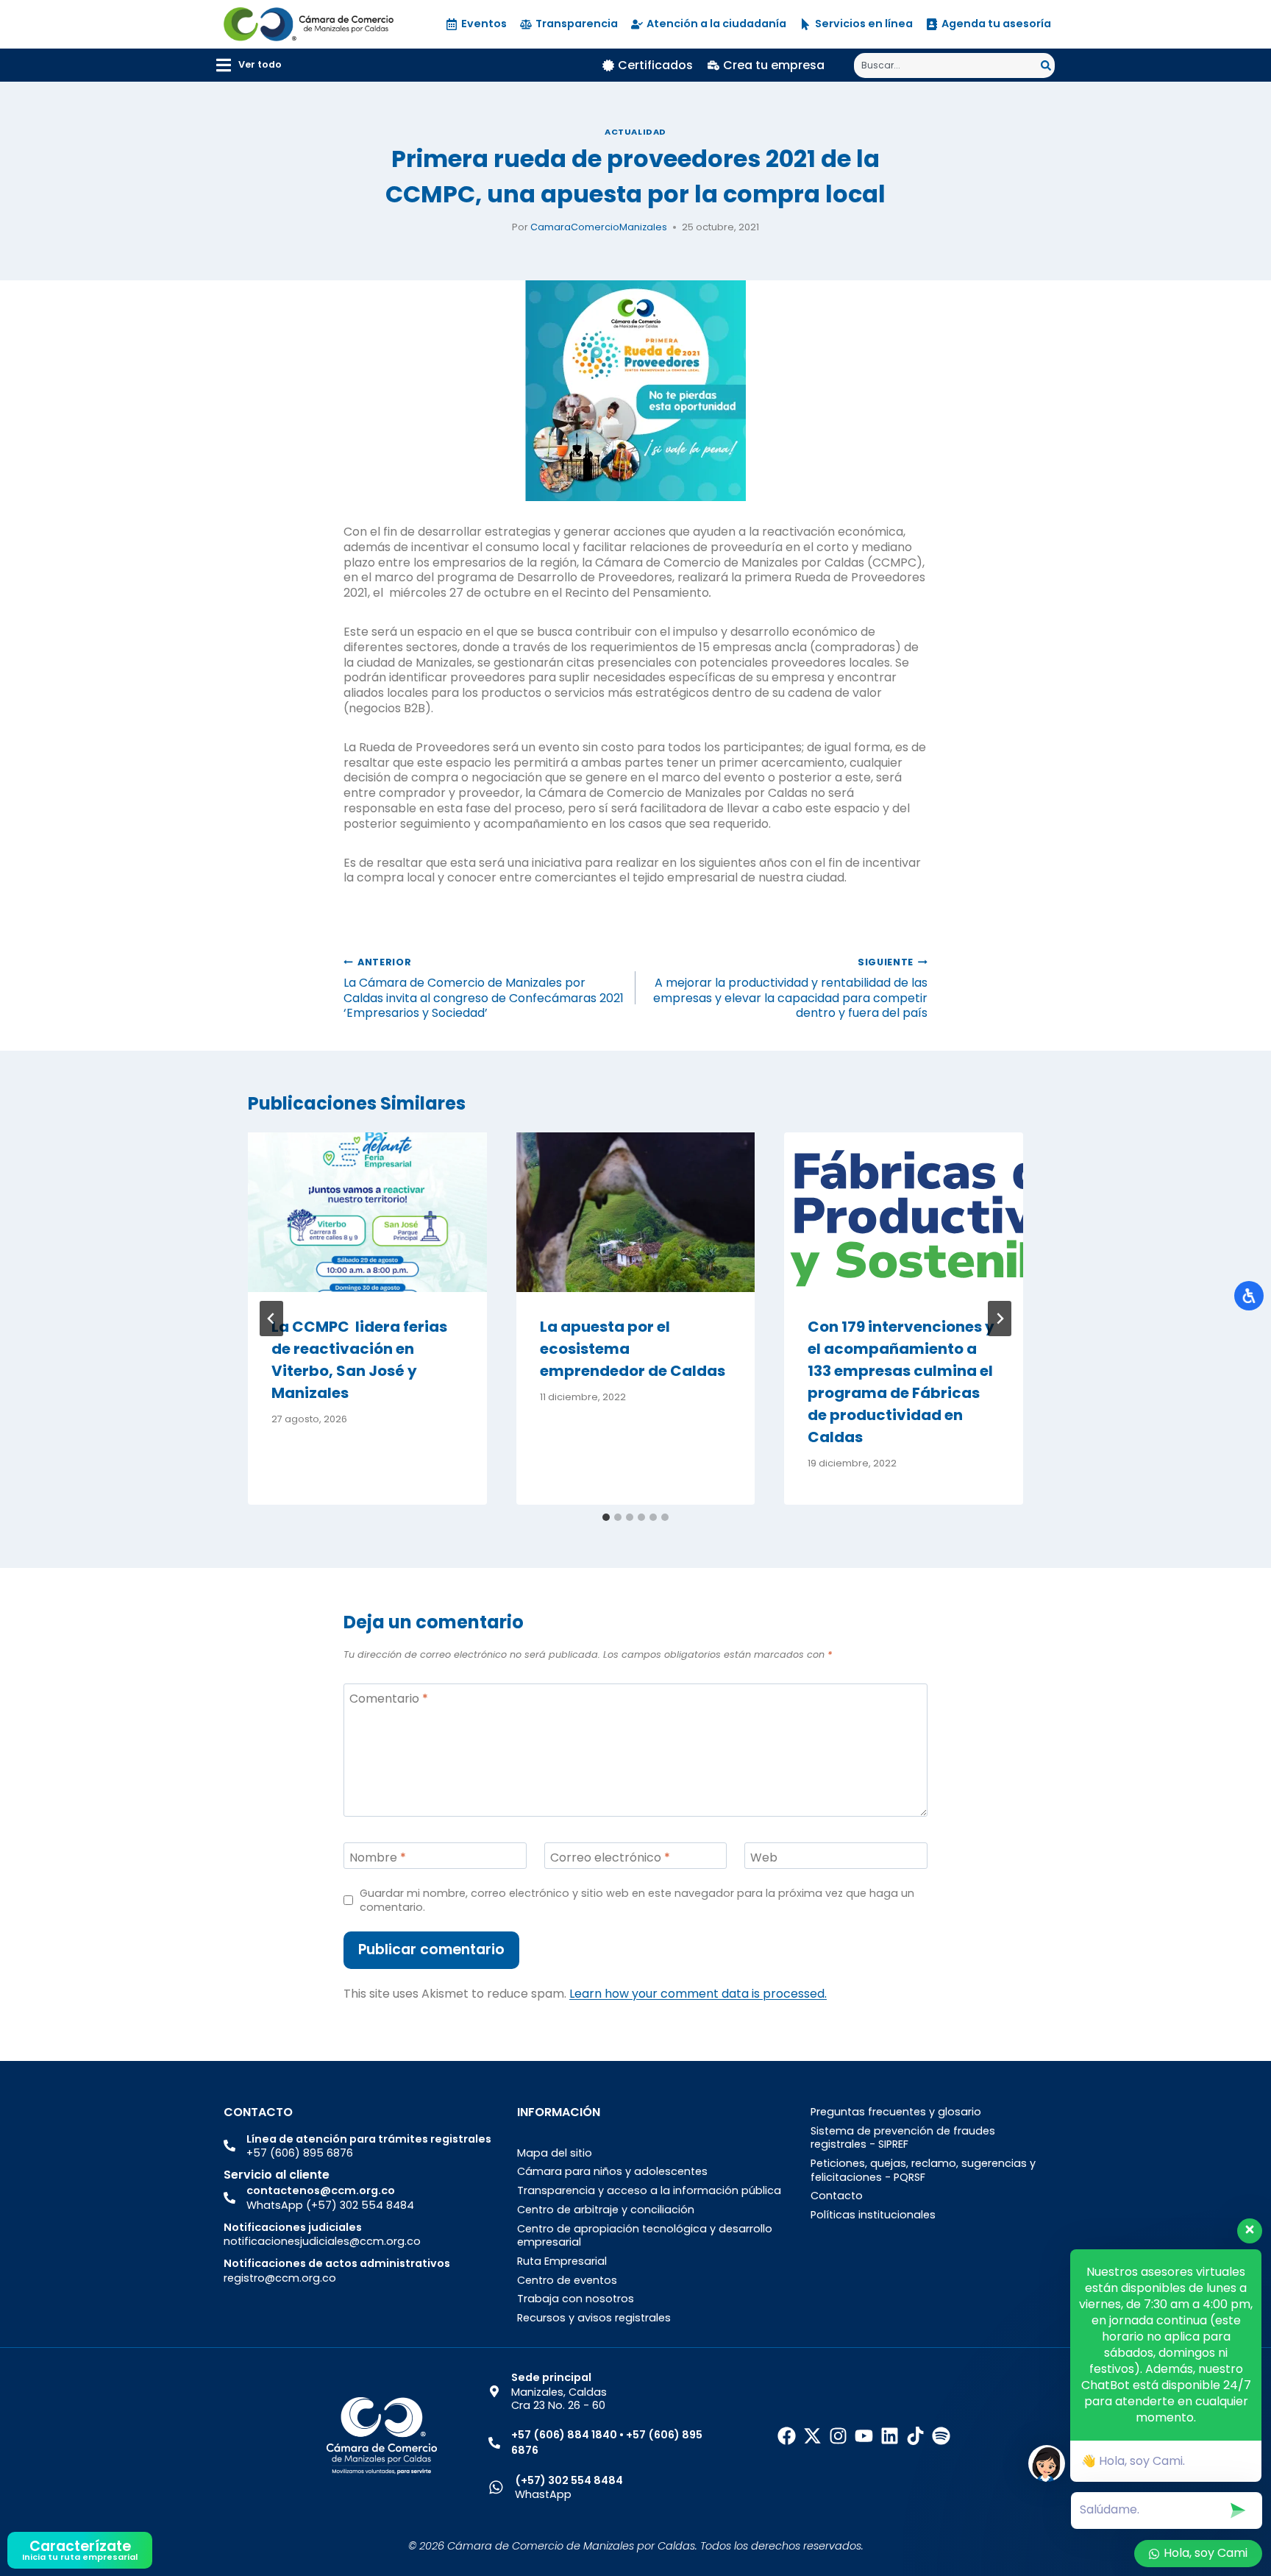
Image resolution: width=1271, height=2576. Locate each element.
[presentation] (367, 1212)
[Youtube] (864, 2436)
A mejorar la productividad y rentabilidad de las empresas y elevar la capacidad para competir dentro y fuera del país (790, 989)
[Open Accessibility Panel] (1249, 1296)
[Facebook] (787, 2436)
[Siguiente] (1000, 1319)
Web (764, 1858)
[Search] (1048, 65)
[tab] (606, 1517)
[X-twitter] (812, 2436)
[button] (249, 65)
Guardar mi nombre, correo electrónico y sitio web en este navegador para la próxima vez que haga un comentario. (637, 1900)
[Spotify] (941, 2436)
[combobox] (947, 65)
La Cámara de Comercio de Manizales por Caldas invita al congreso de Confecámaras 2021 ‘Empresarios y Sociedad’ (484, 989)
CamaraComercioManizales (599, 227)
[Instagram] (838, 2436)
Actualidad (635, 132)
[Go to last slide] (271, 1319)
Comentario (389, 1699)
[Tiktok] (915, 2436)
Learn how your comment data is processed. (698, 1994)
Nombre (378, 1858)
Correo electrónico (610, 1858)
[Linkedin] (890, 2436)
